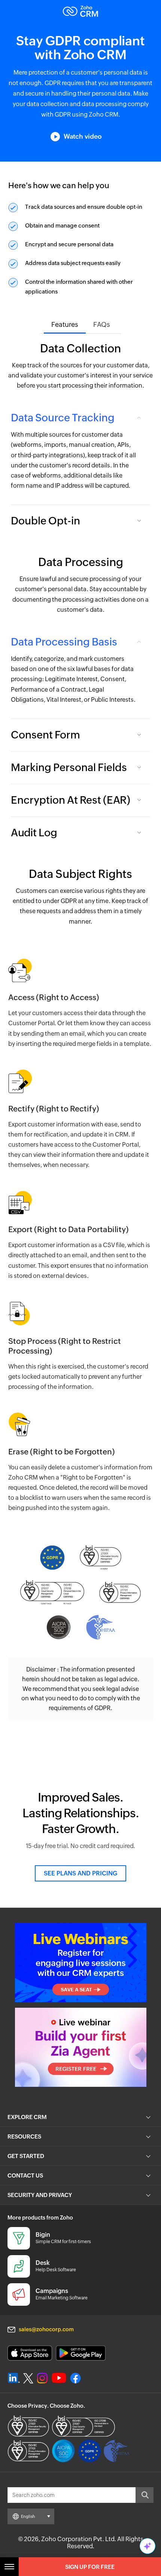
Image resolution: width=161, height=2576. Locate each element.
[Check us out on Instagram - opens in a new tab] (42, 2378)
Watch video (83, 136)
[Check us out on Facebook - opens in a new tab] (75, 2378)
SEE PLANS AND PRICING (80, 1873)
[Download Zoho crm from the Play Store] (81, 2353)
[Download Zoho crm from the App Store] (30, 2353)
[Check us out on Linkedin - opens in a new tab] (14, 2378)
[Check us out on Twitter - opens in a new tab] (28, 2378)
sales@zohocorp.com (46, 2329)
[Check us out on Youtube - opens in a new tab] (59, 2378)
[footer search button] (145, 2495)
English (28, 2516)
